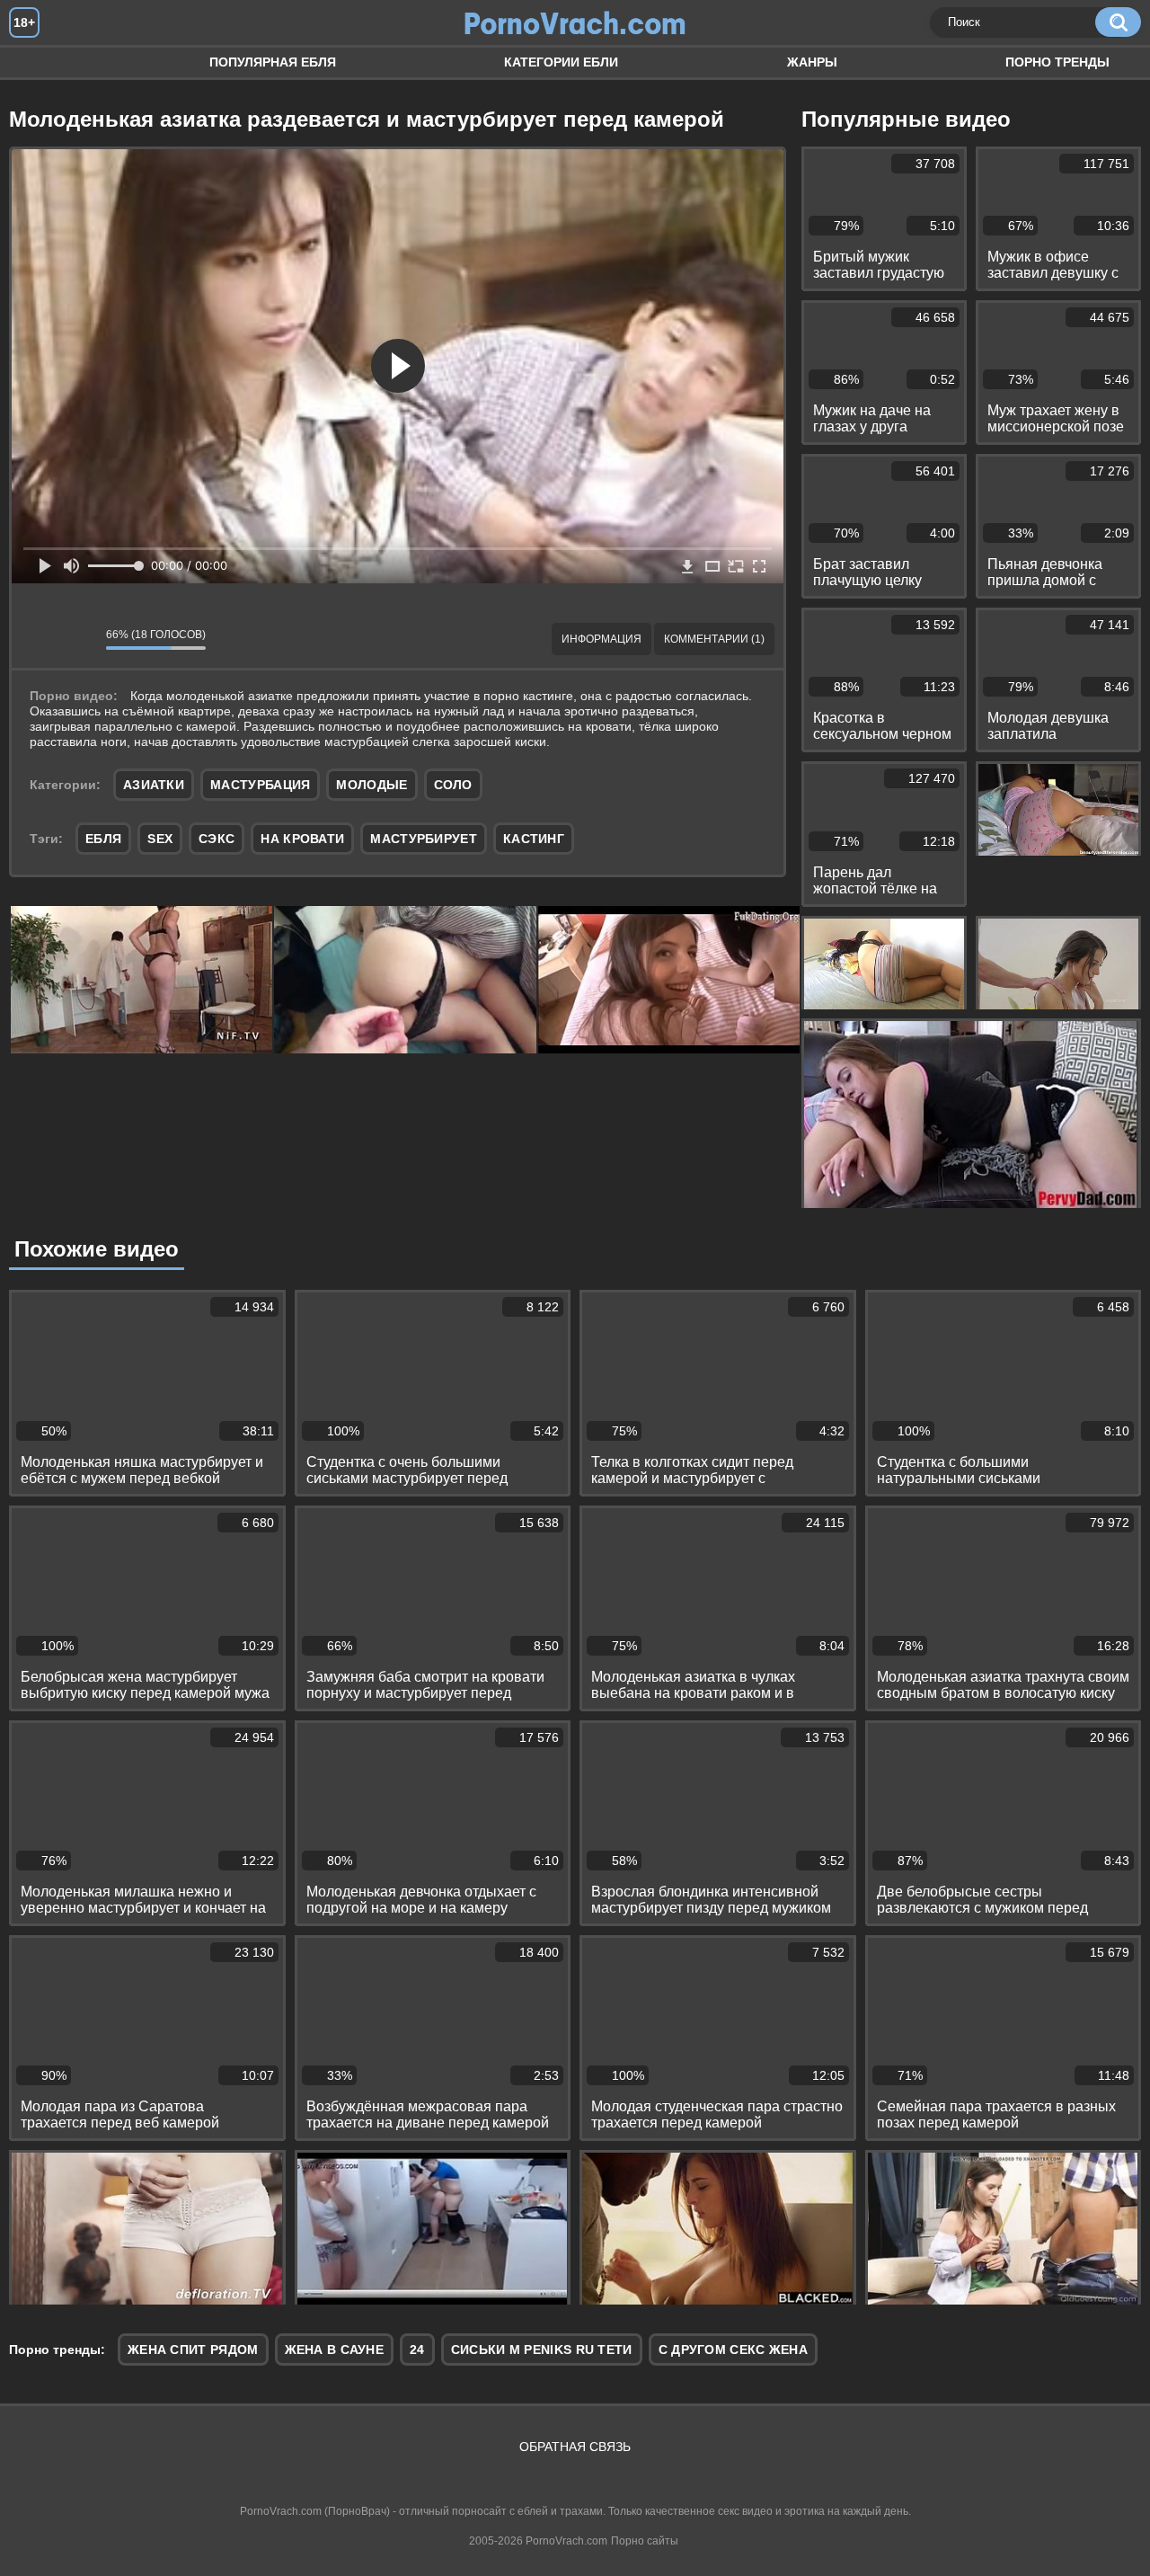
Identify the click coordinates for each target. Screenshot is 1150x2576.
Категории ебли (561, 62)
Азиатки (154, 785)
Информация (602, 639)
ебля (103, 839)
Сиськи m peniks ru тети (542, 2349)
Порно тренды (1057, 62)
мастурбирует (424, 839)
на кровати (302, 839)
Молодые (372, 785)
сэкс (217, 839)
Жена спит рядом (193, 2349)
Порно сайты (645, 2541)
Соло (453, 785)
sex (160, 839)
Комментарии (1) (714, 639)
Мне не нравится (79, 639)
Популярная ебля (273, 62)
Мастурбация (260, 785)
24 (417, 2349)
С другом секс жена (733, 2349)
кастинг (534, 839)
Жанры (812, 62)
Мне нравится (39, 639)
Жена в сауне (335, 2349)
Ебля (40, 62)
